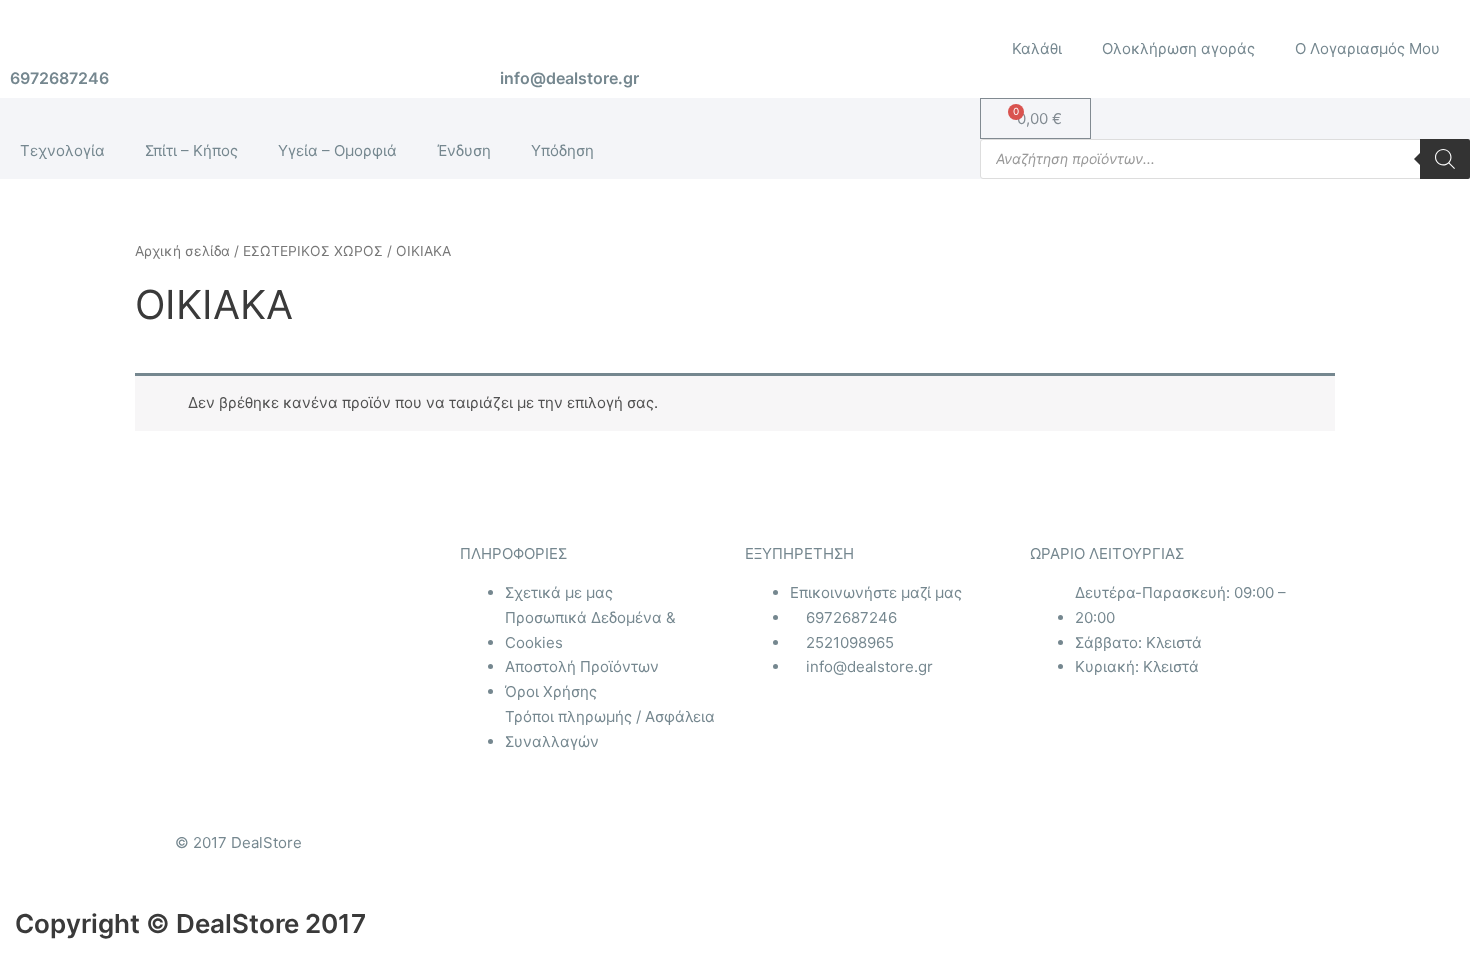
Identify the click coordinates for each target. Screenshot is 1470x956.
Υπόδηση (562, 150)
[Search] (1445, 159)
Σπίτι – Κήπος (191, 150)
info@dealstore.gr (569, 78)
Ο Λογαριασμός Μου (1367, 48)
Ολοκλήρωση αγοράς (1178, 48)
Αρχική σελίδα (182, 251)
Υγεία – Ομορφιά (337, 150)
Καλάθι (1037, 48)
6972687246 (59, 78)
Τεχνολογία (62, 150)
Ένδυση (464, 150)
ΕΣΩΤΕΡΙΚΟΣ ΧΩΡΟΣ (313, 251)
